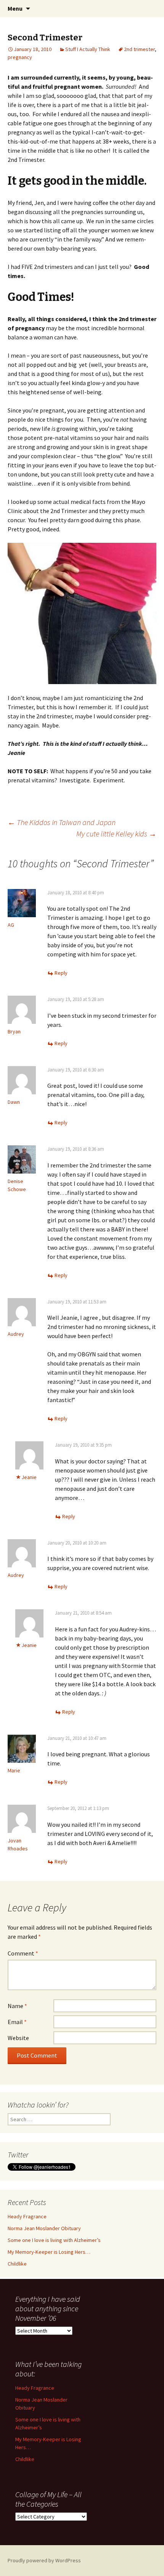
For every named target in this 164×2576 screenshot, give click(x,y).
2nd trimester (139, 49)
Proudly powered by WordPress (44, 2560)
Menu (15, 8)
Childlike (17, 2264)
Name (17, 2006)
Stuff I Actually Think (88, 49)
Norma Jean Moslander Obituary (44, 2228)
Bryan (14, 1031)
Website (18, 2038)
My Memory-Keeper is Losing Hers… (49, 2252)
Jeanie (29, 1477)
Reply (61, 973)
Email (17, 2022)
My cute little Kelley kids (116, 834)
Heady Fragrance (27, 2216)
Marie (14, 1770)
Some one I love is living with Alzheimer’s (54, 2240)
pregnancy (20, 57)
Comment (23, 1953)
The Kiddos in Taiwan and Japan (62, 822)
